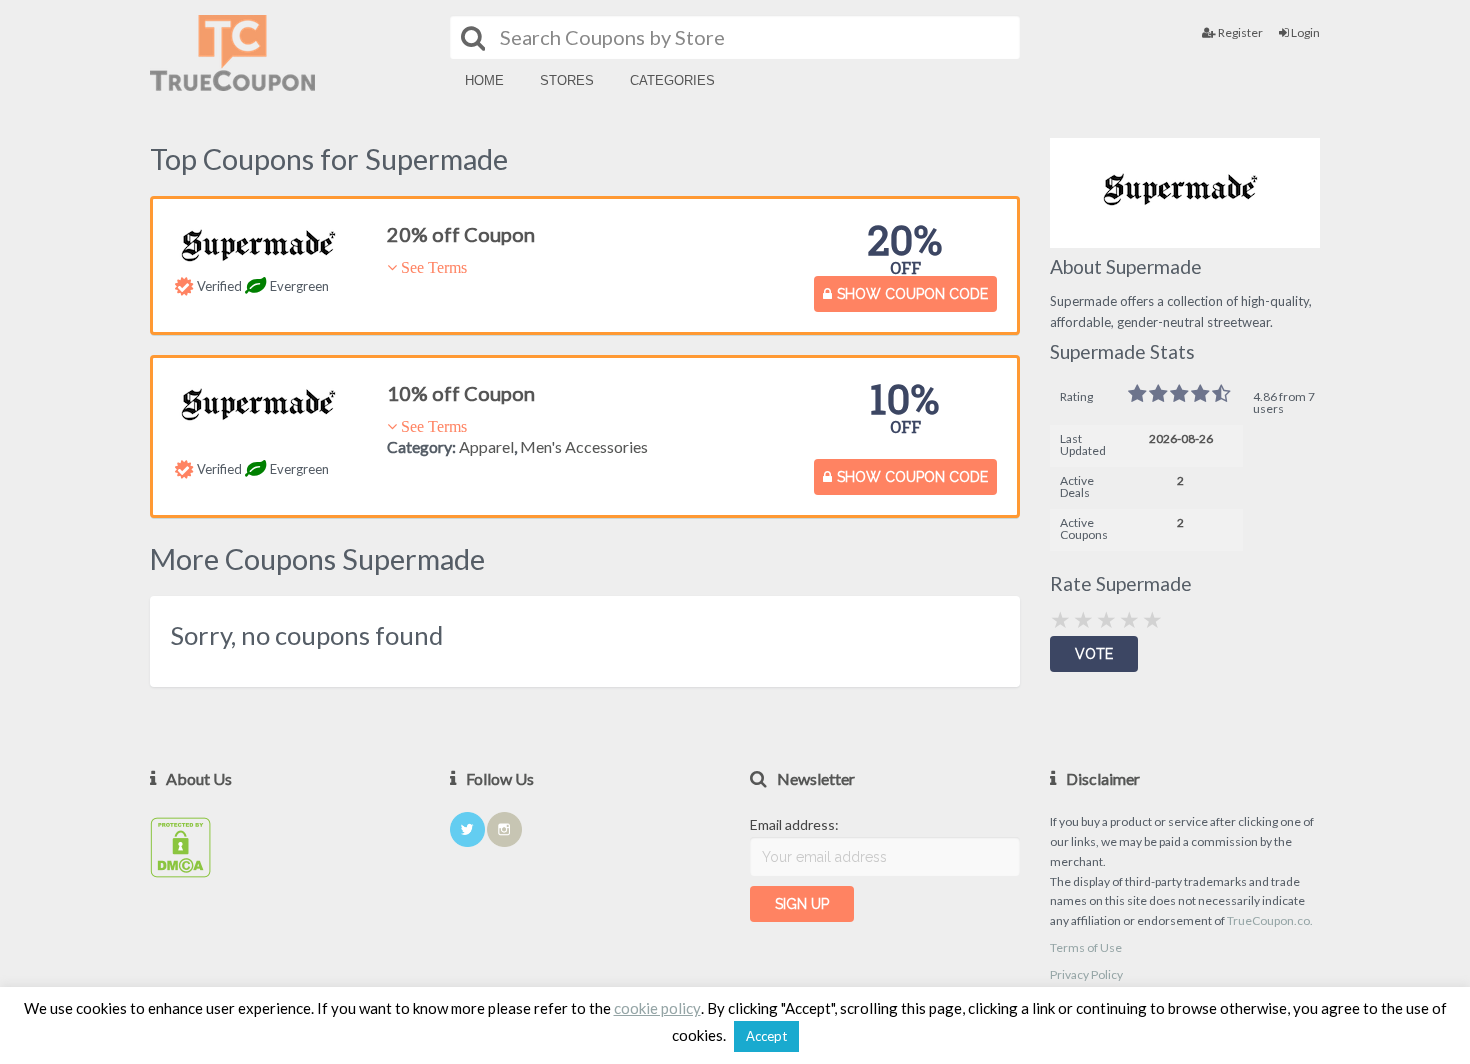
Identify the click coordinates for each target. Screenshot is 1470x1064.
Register (1239, 32)
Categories (672, 80)
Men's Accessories (584, 446)
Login (1304, 32)
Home (484, 80)
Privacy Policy (1086, 974)
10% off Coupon (461, 393)
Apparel (486, 446)
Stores (567, 80)
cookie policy (657, 1008)
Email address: (794, 824)
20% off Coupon (461, 234)
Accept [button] (766, 1036)
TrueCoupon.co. (1270, 920)
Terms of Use (1086, 947)
